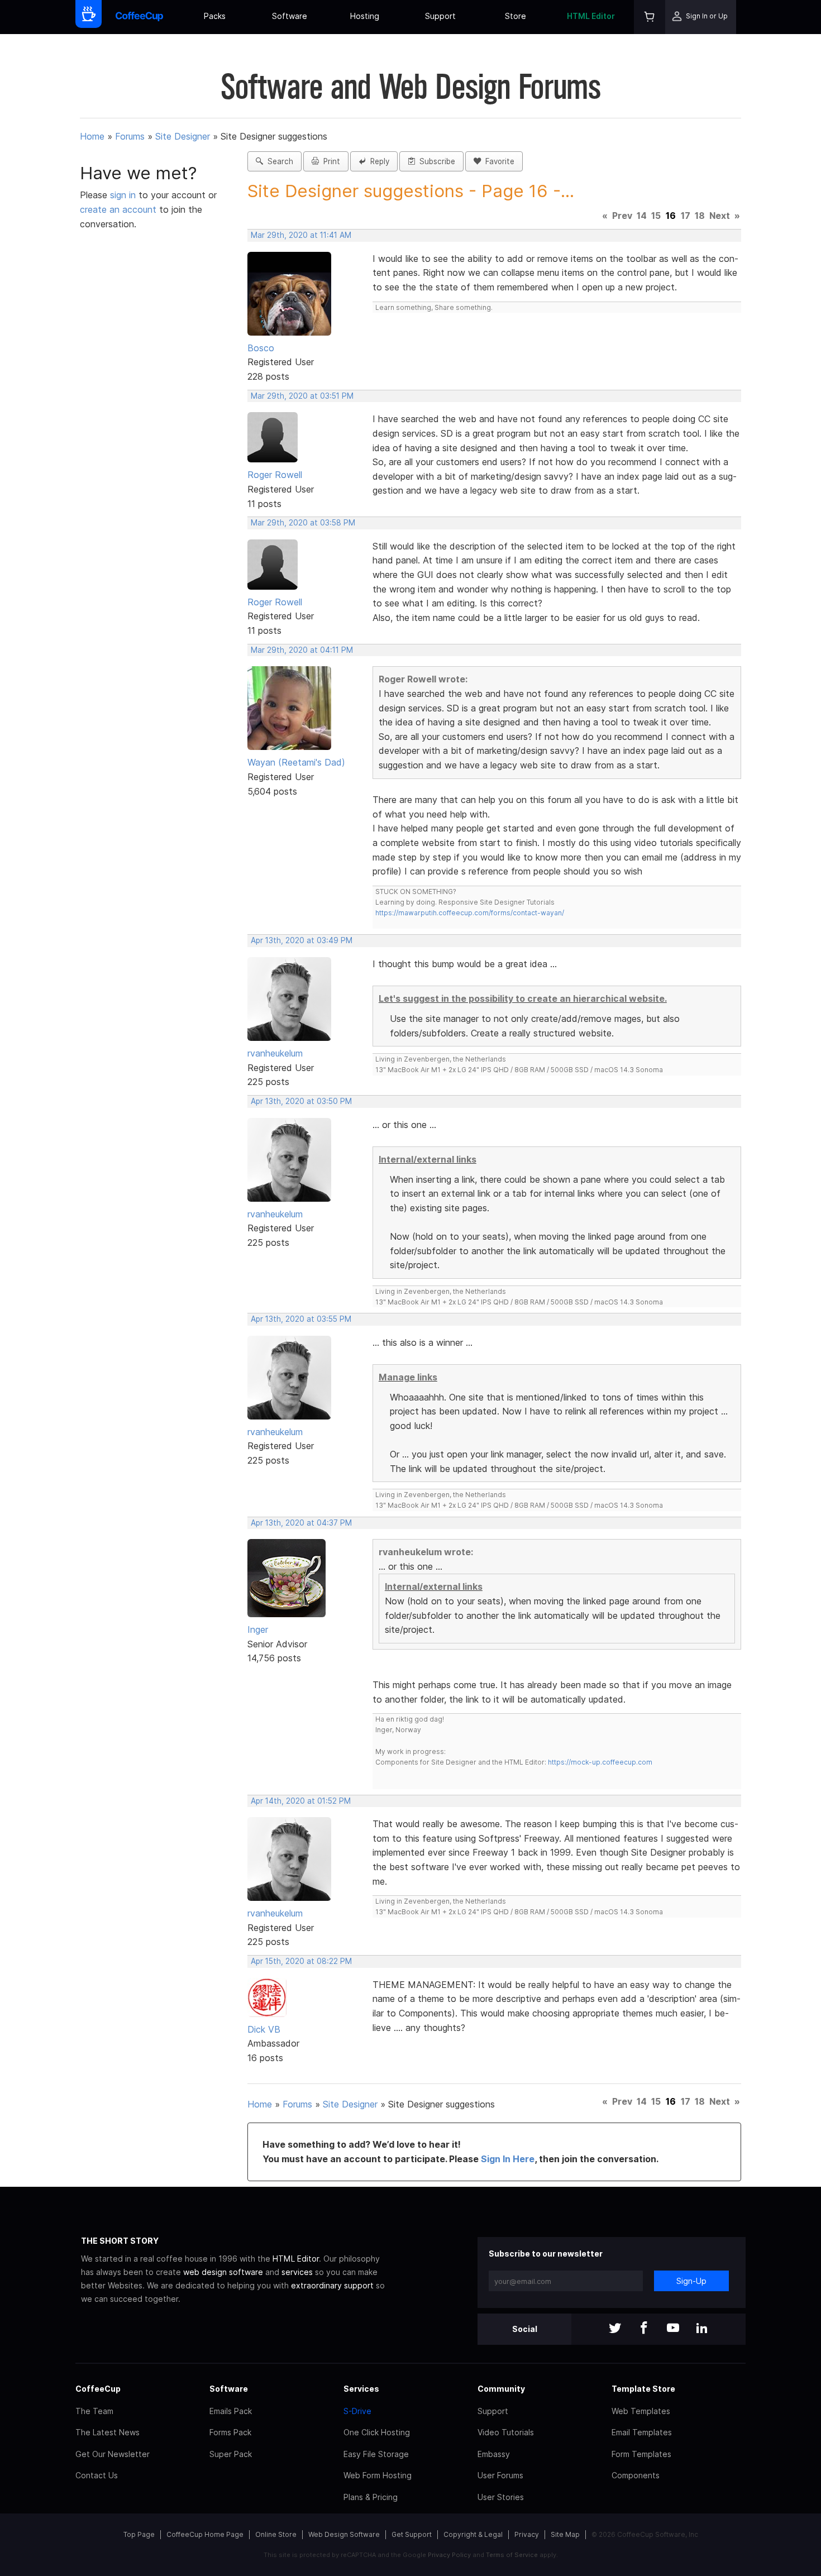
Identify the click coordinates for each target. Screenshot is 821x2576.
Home (92, 136)
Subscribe (435, 161)
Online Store (276, 2534)
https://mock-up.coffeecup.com (600, 1762)
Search (278, 161)
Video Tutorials (506, 2432)
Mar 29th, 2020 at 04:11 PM (302, 650)
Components (636, 2475)
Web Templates (641, 2411)
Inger (258, 1629)
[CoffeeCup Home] (139, 17)
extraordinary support (332, 2285)
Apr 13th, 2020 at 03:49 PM (302, 940)
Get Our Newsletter (113, 2454)
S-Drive (357, 2411)
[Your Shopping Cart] (650, 17)
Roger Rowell (275, 475)
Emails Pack (231, 2411)
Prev (622, 216)
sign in (124, 195)
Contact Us (97, 2475)
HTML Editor (591, 16)
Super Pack (231, 2454)
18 (700, 216)
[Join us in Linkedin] (702, 2329)
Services (361, 2389)
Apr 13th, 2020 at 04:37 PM (301, 1523)
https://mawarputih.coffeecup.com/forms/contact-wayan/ (470, 913)
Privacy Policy (449, 2555)
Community (501, 2389)
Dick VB (264, 2029)
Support (440, 16)
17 (686, 216)
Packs (215, 16)
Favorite (498, 161)
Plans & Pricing (371, 2497)
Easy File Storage (376, 2454)
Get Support (412, 2534)
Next (720, 216)
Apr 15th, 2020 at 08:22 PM (301, 1961)
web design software (223, 2272)
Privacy (527, 2534)
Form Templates (641, 2454)
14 (642, 216)
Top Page (139, 2534)
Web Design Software (344, 2534)
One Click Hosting (377, 2432)
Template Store (643, 2389)
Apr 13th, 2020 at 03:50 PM (301, 1101)
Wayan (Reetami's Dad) (296, 762)
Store (515, 16)
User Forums (500, 2475)
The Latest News (108, 2432)
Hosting (365, 16)
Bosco (261, 348)
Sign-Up (691, 2281)
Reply (378, 161)
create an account (118, 209)
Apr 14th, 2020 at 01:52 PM (301, 1801)
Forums (130, 136)
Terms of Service (512, 2555)
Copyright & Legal (473, 2534)
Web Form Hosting (378, 2475)
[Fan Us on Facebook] (644, 2329)
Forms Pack (230, 2432)
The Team (94, 2411)
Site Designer (183, 136)
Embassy (494, 2454)
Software (290, 16)
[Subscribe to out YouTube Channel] (673, 2329)
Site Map (565, 2534)
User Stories (501, 2497)
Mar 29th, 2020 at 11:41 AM (301, 235)
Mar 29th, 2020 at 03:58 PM (303, 523)
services (297, 2272)
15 (656, 216)
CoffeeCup (98, 2389)
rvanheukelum (275, 1053)
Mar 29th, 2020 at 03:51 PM (302, 396)
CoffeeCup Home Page (205, 2534)
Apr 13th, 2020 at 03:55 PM (301, 1319)
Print (330, 161)
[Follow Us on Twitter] (615, 2329)
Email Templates (642, 2432)
